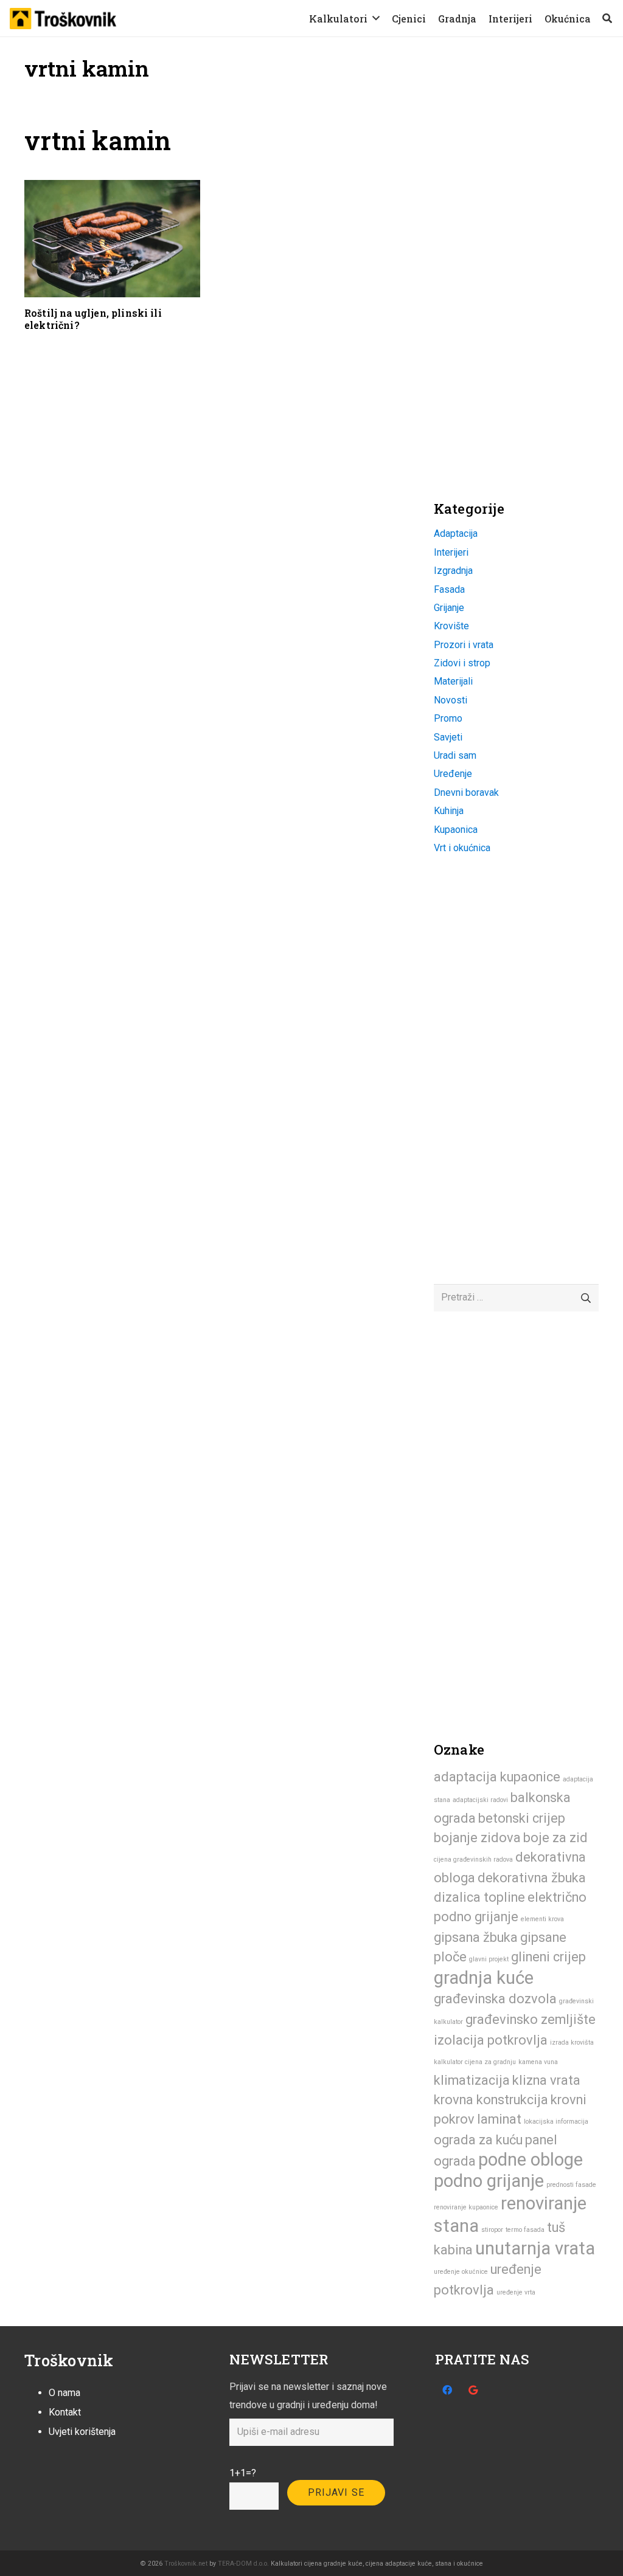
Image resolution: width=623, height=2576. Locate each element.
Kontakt (65, 2412)
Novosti (451, 700)
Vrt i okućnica (462, 848)
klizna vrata (546, 2080)
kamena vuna (538, 2062)
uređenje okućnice (461, 2272)
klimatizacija (472, 2080)
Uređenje (453, 774)
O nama (64, 2393)
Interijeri (451, 552)
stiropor (492, 2230)
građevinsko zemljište (531, 2019)
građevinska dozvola (495, 1999)
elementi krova (542, 1919)
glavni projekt (489, 1959)
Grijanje (449, 608)
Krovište (451, 626)
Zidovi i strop (462, 663)
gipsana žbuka (476, 1937)
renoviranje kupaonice (466, 2207)
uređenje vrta (516, 2292)
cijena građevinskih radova (473, 1859)
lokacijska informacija (556, 2122)
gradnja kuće (484, 1978)
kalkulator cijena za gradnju (475, 2062)
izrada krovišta (572, 2042)
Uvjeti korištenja (82, 2432)
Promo (448, 718)
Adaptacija (456, 534)
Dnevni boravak (466, 792)
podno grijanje (489, 2181)
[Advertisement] (525, 201)
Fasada (449, 589)
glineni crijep (548, 1957)
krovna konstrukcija (491, 2100)
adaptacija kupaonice (497, 1777)
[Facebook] (447, 2390)
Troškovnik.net (186, 2564)
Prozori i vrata (464, 645)
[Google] (473, 2390)
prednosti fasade (571, 2185)
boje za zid (555, 1838)
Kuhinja (449, 811)
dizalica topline (479, 1897)
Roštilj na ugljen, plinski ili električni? (93, 319)
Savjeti (448, 737)
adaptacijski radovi (480, 1800)
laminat (499, 2119)
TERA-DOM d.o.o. (243, 2564)
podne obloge (531, 2160)
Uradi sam (455, 755)
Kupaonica (456, 830)
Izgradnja (453, 571)
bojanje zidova (477, 1838)
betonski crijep (522, 1818)
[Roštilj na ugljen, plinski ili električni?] (112, 238)
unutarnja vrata (535, 2248)
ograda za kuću (478, 2140)
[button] (376, 18)
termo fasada (525, 2230)
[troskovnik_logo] (63, 19)
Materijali (453, 681)
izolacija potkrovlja (491, 2040)
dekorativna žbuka (532, 1878)
